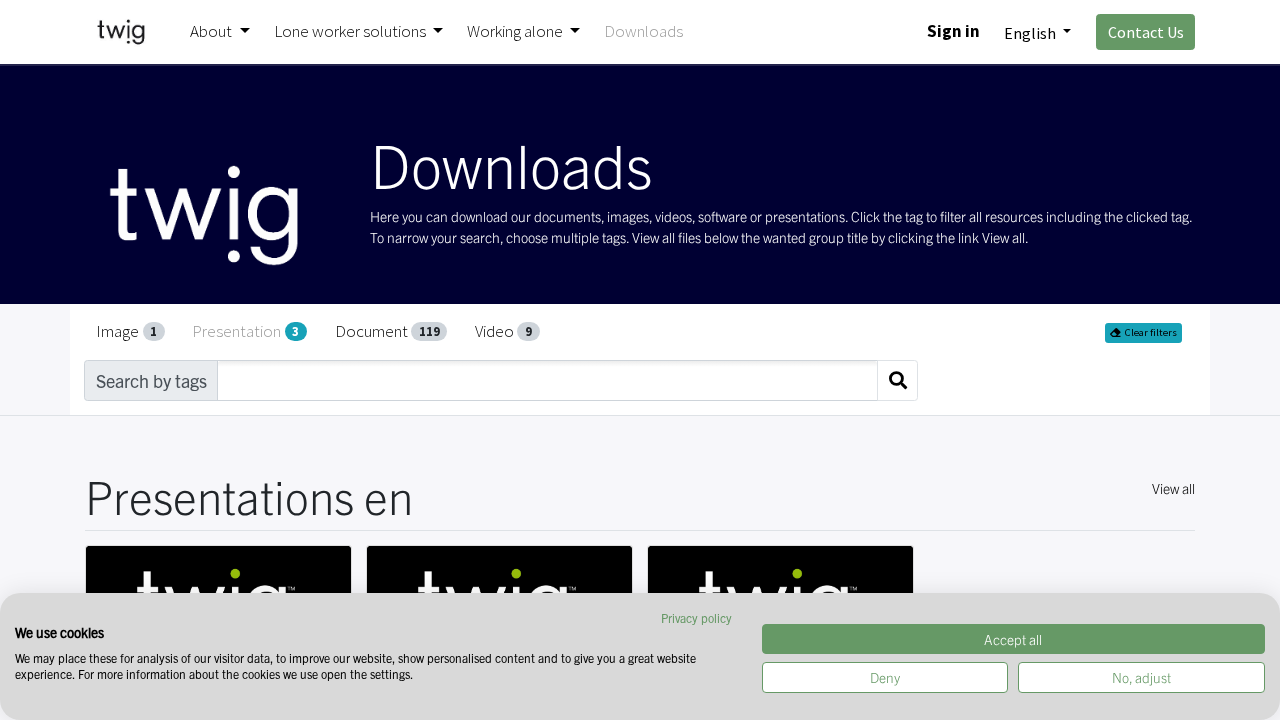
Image (126, 331)
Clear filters (1151, 332)
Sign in (953, 31)
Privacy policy (696, 617)
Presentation (245, 331)
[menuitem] (643, 32)
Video (503, 331)
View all (1173, 488)
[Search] (897, 380)
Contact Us (1146, 32)
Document (387, 331)
